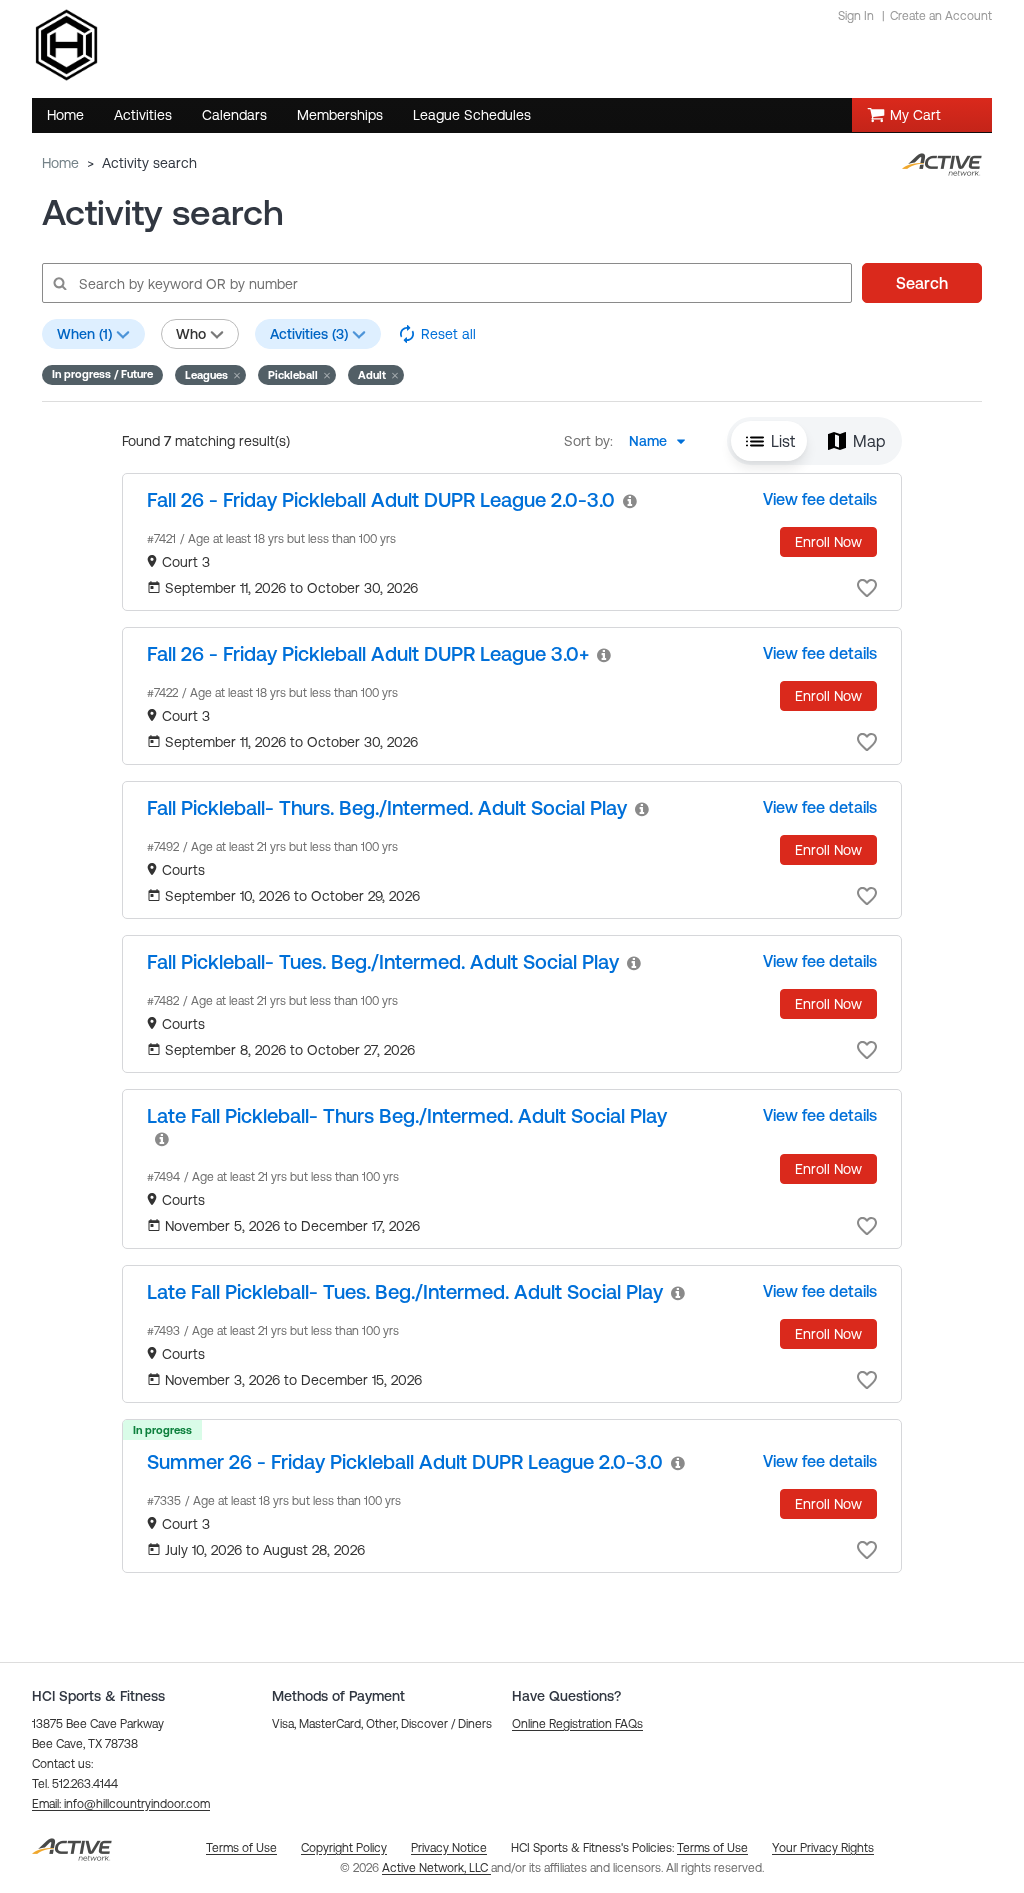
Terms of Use (712, 1848)
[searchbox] (446, 283)
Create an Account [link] (941, 16)
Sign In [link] (856, 16)
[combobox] (663, 441)
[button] (210, 375)
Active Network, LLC (436, 1868)
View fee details (820, 499)
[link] (381, 499)
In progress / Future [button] (102, 374)
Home (60, 163)
